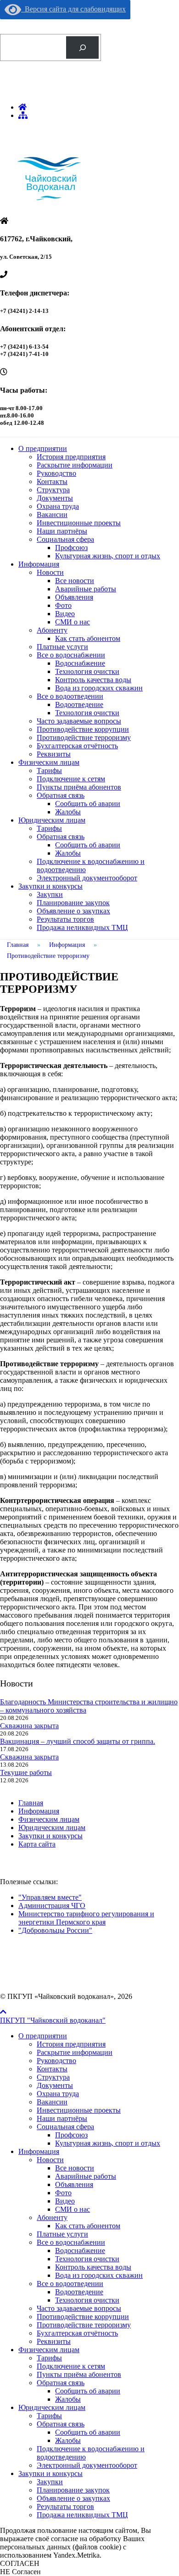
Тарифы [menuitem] (49, 2358)
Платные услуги (62, 647)
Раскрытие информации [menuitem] (75, 2052)
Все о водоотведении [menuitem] (70, 2284)
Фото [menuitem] (63, 2193)
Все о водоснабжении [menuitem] (71, 2242)
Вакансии (52, 515)
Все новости (75, 581)
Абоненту (52, 630)
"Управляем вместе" (50, 1897)
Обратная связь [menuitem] (61, 2383)
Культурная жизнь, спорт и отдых (108, 556)
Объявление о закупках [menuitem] (73, 2498)
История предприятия (71, 457)
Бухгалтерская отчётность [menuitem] (77, 2333)
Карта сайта (37, 1844)
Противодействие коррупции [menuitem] (83, 2317)
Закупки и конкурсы (50, 886)
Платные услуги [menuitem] (62, 2234)
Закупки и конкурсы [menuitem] (50, 2473)
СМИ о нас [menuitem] (73, 2209)
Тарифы (49, 771)
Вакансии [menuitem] (52, 2102)
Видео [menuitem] (65, 2201)
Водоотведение (79, 704)
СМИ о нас (73, 622)
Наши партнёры (62, 531)
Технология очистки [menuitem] (87, 2259)
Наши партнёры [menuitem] (62, 2118)
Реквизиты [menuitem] (54, 2341)
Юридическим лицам (52, 820)
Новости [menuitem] (50, 2160)
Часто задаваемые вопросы (79, 721)
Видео (65, 614)
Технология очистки (87, 671)
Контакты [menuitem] (52, 2069)
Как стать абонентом (88, 638)
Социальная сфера (65, 539)
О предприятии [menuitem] (43, 2036)
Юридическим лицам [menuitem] (52, 2407)
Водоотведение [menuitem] (79, 2292)
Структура (53, 490)
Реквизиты (54, 754)
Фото (63, 605)
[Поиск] (82, 47)
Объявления (74, 597)
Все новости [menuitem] (75, 2168)
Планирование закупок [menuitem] (73, 2490)
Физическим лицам (49, 762)
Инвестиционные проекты (79, 523)
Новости (50, 572)
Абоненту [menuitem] (52, 2217)
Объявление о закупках (73, 911)
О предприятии (43, 448)
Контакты (52, 481)
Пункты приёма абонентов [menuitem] (79, 2374)
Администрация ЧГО (52, 1906)
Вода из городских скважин (99, 688)
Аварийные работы (86, 589)
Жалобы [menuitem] (68, 2399)
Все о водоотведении (70, 696)
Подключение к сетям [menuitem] (71, 2366)
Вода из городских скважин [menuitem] (99, 2275)
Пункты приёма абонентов (79, 787)
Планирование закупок (73, 903)
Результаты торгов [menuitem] (65, 2506)
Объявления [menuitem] (74, 2184)
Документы (55, 498)
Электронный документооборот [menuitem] (87, 2465)
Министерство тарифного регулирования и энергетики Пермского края (86, 1918)
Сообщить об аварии (88, 804)
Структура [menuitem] (53, 2077)
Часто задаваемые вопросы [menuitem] (79, 2308)
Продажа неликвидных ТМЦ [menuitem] (82, 2515)
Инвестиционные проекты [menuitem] (79, 2110)
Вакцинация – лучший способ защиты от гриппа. (78, 1741)
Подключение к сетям (71, 779)
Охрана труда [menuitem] (58, 2094)
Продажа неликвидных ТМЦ (82, 927)
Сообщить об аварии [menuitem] (88, 2391)
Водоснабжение (80, 663)
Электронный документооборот (87, 878)
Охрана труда (58, 506)
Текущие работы (26, 1772)
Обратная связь (61, 795)
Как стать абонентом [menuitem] (88, 2226)
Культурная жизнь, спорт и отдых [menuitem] (108, 2143)
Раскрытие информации (75, 465)
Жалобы (68, 812)
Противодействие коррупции (83, 729)
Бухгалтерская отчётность (77, 746)
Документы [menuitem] (55, 2085)
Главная (31, 1803)
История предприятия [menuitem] (71, 2044)
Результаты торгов (65, 919)
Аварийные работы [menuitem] (86, 2176)
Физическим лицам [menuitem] (49, 2350)
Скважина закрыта (29, 1726)
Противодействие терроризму (84, 737)
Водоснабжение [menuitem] (80, 2251)
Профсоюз (71, 548)
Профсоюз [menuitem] (71, 2135)
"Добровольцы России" (55, 1930)
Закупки (50, 894)
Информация (39, 564)
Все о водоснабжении (71, 655)
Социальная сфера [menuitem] (65, 2127)
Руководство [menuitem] (56, 2061)
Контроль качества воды (93, 680)
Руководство (56, 473)
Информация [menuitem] (39, 2151)
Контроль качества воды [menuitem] (93, 2267)
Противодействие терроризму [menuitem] (84, 2325)
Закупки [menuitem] (50, 2482)
